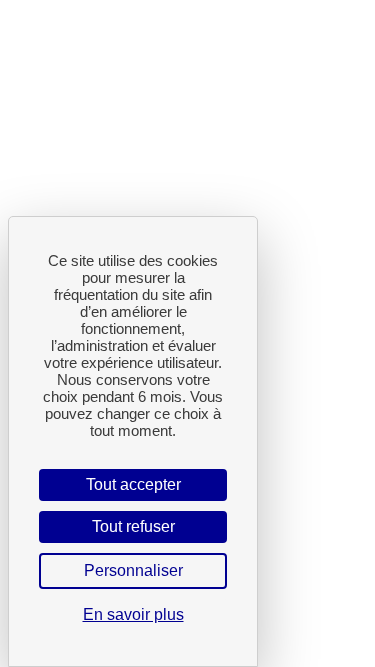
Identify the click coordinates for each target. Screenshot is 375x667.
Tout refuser (133, 526)
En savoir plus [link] (133, 614)
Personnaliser (133, 570)
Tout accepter (133, 484)
